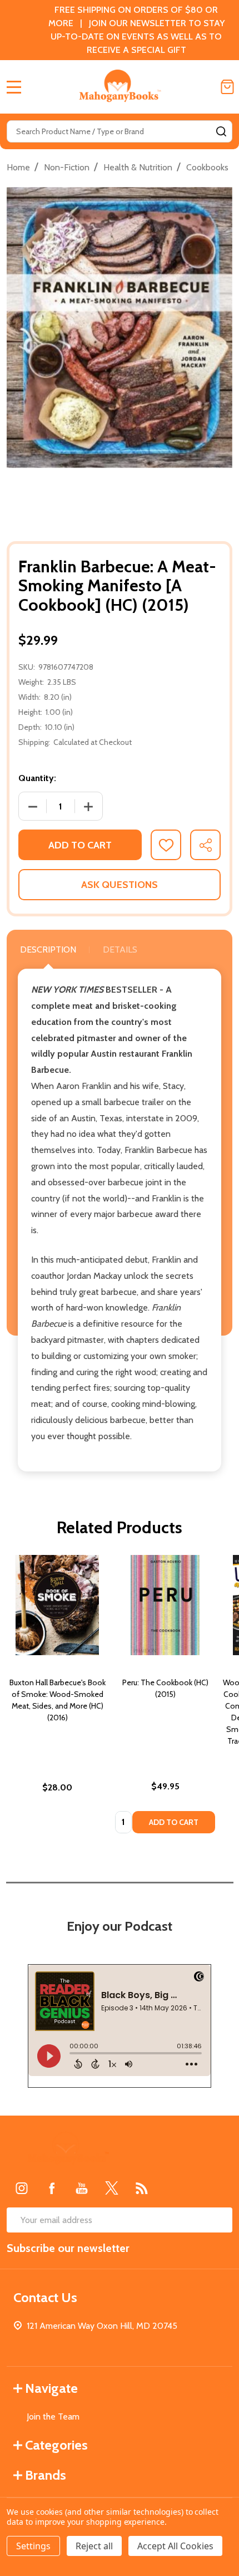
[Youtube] (82, 2188)
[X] (112, 2188)
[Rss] (142, 2188)
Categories (56, 2445)
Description (48, 950)
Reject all (94, 2546)
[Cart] (227, 87)
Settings (33, 2546)
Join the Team (53, 2416)
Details (120, 950)
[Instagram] (22, 2188)
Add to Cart (80, 845)
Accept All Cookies (175, 2546)
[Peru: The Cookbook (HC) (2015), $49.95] (165, 1605)
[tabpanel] (57, 1697)
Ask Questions (120, 885)
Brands (46, 2475)
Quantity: (37, 778)
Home (18, 167)
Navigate (51, 2388)
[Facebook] (52, 2188)
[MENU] (14, 87)
